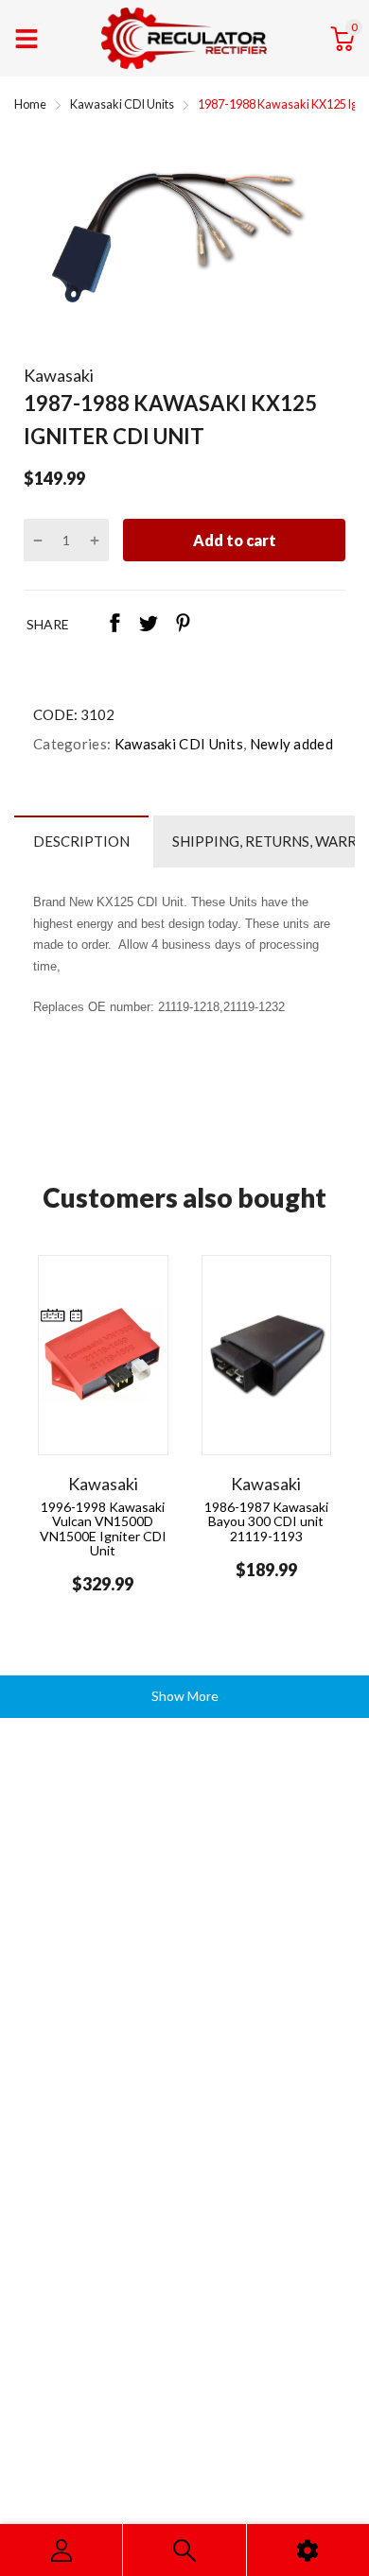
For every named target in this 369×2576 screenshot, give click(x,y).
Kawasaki (59, 375)
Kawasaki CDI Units (177, 744)
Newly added (290, 744)
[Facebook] (114, 625)
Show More (185, 1696)
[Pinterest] (183, 625)
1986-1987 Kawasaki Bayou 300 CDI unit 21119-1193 (266, 1521)
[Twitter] (149, 625)
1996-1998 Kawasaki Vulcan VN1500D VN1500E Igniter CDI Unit (103, 1528)
